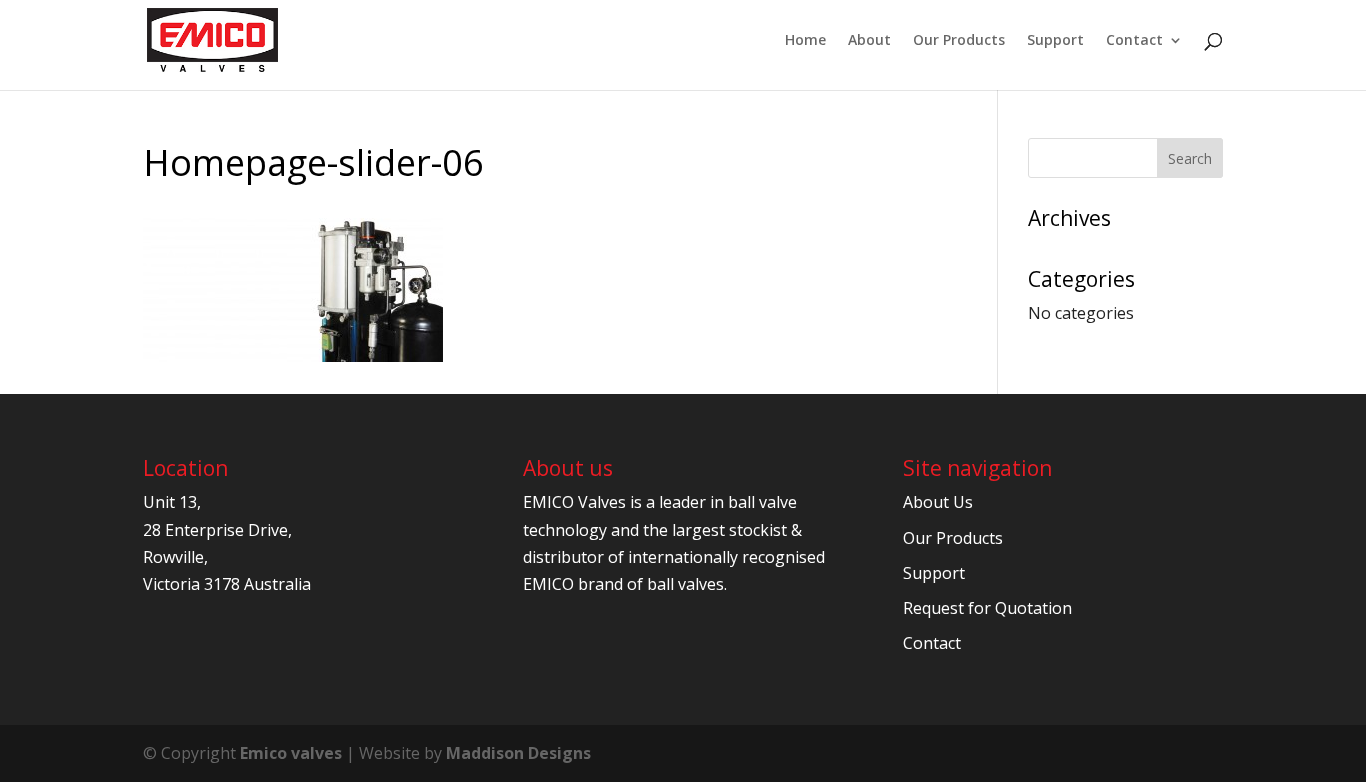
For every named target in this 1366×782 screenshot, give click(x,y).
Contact (1134, 41)
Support (1055, 41)
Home (805, 41)
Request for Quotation (987, 608)
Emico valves (291, 753)
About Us (938, 502)
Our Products (959, 41)
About (869, 41)
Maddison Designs (518, 753)
